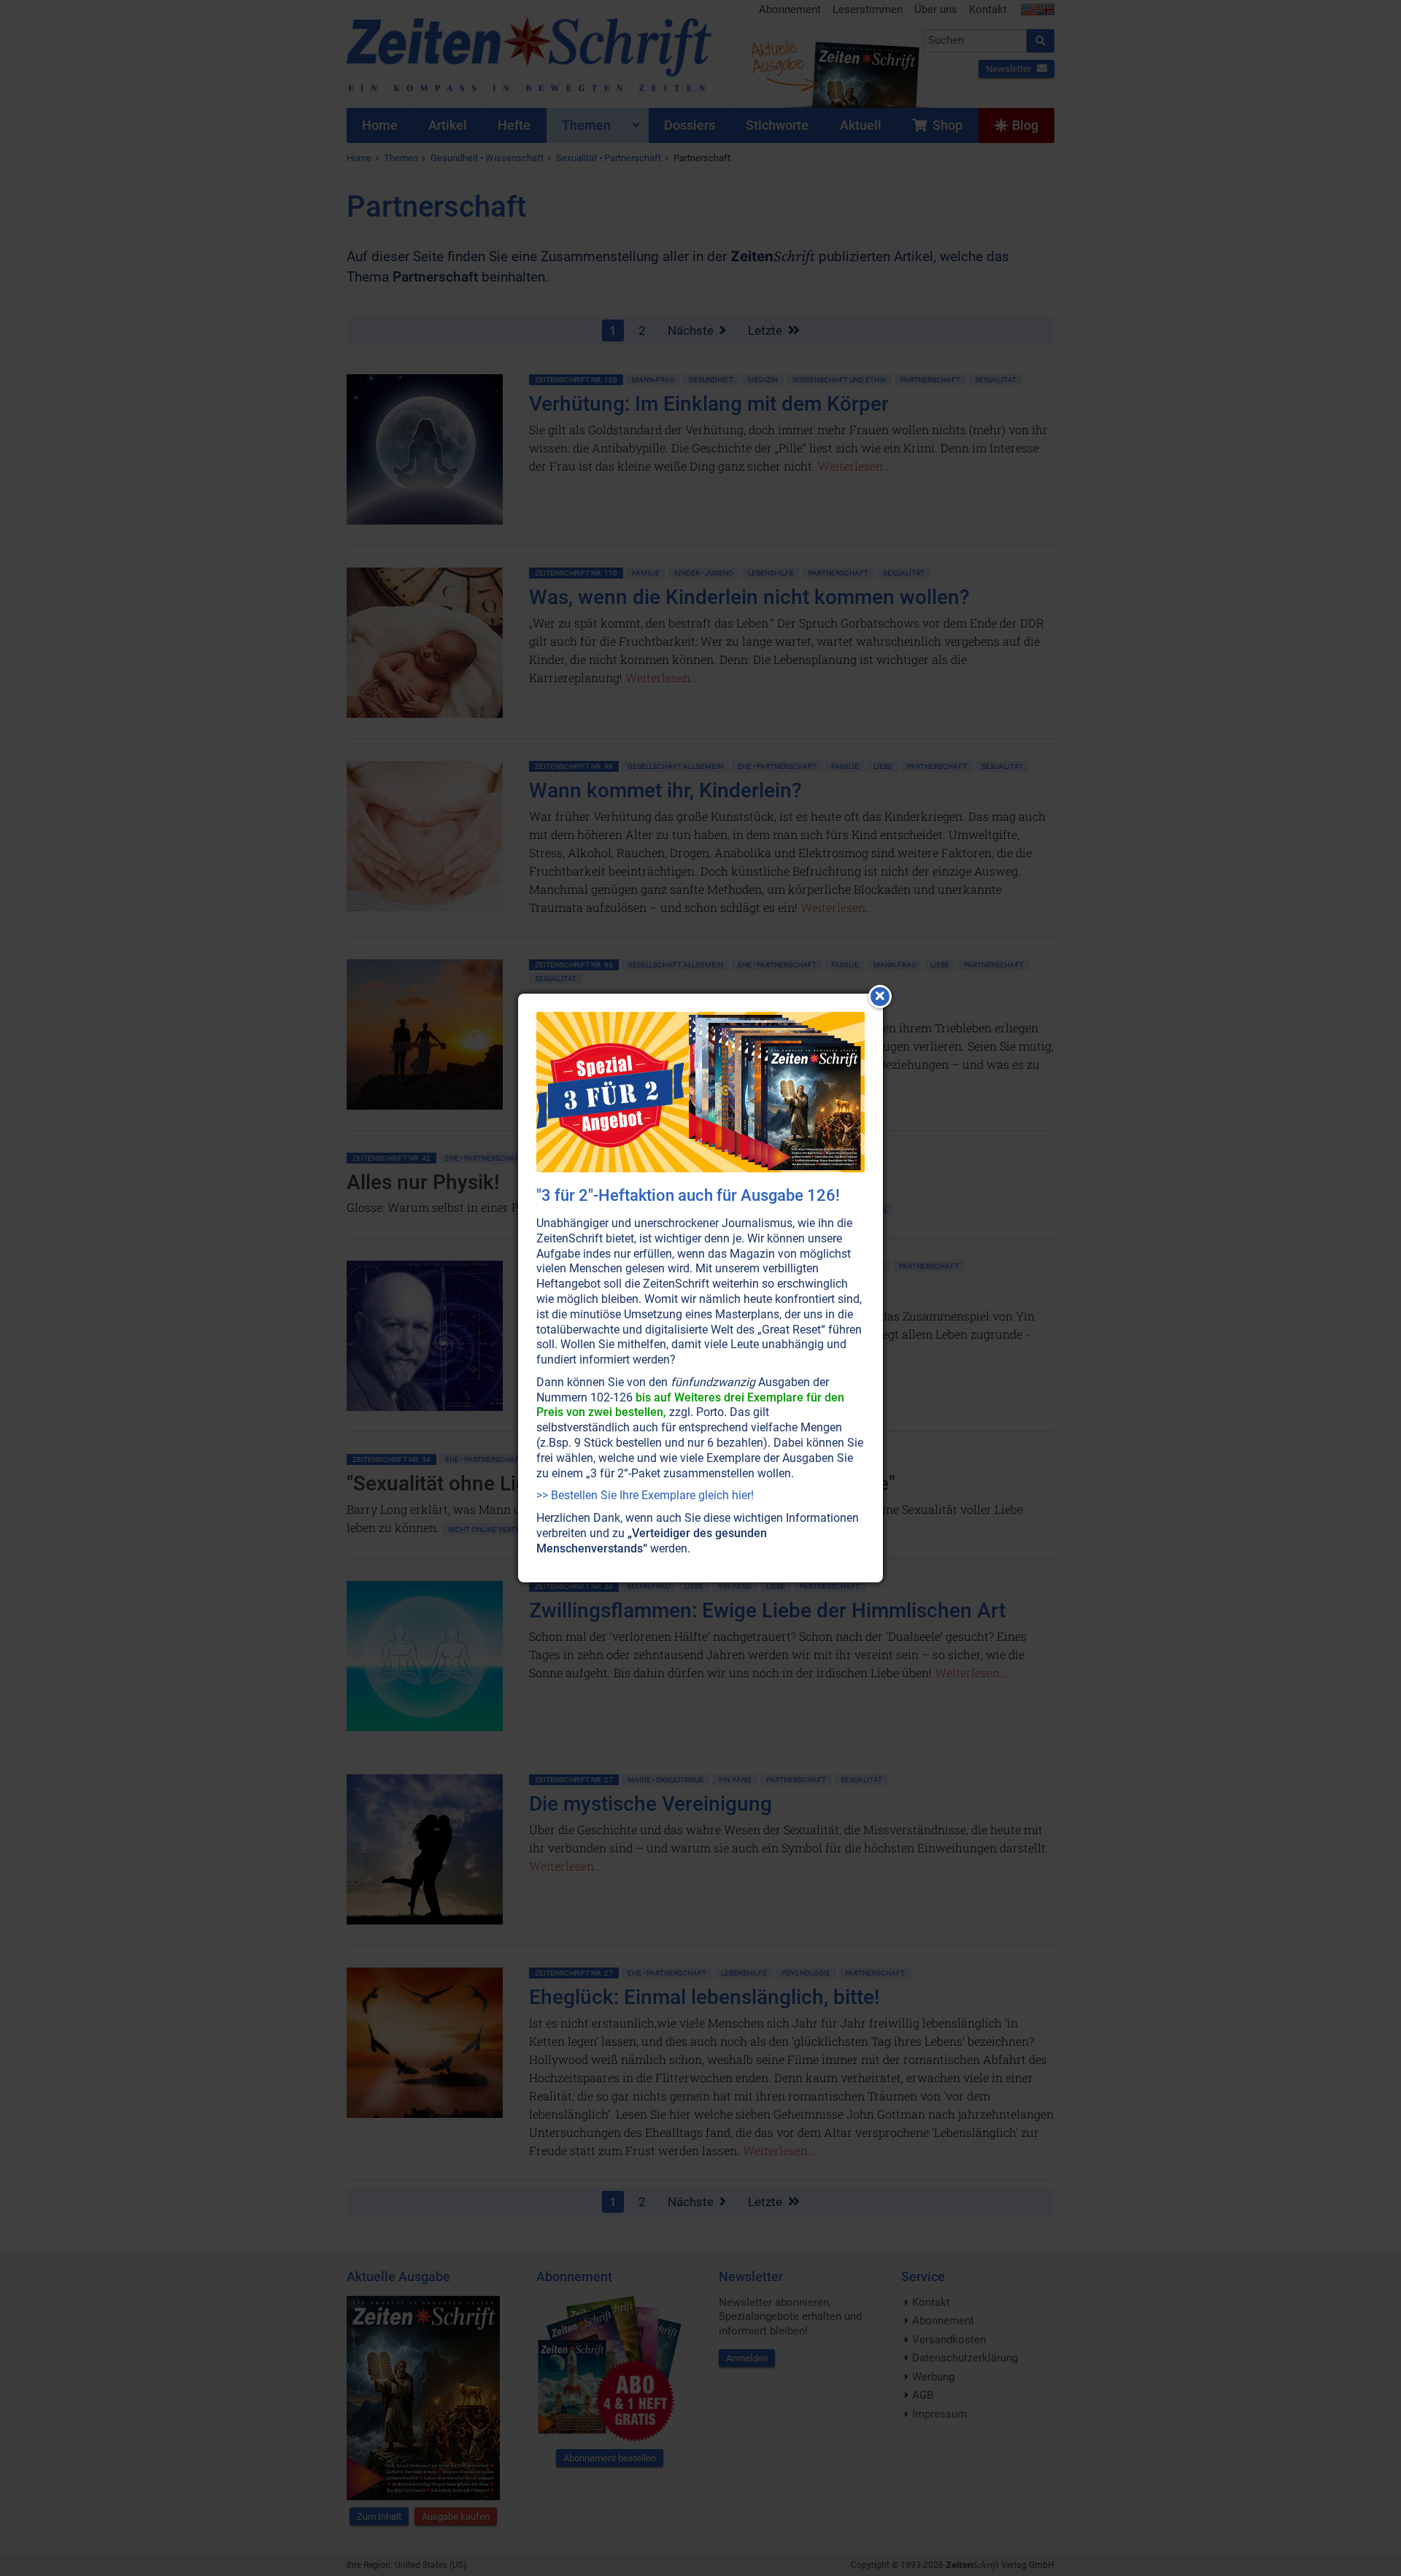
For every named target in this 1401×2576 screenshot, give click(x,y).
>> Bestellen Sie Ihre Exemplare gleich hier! (645, 1495)
